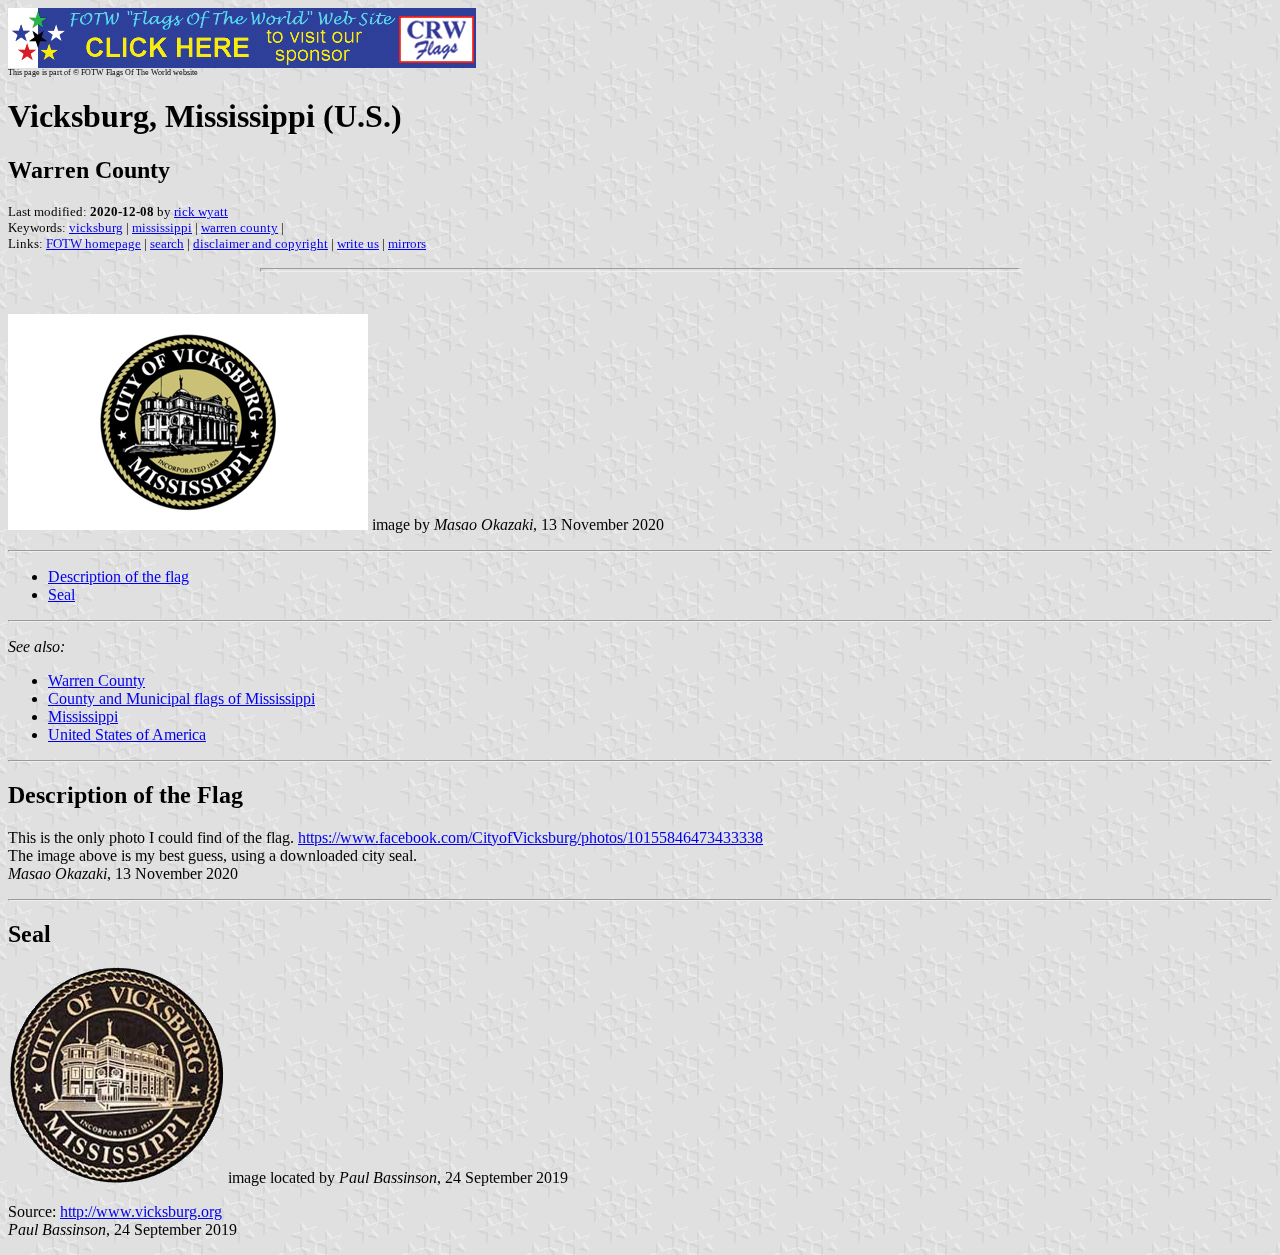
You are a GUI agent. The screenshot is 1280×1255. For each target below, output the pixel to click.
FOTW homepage (93, 243)
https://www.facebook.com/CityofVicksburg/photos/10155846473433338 (530, 837)
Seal (61, 594)
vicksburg (96, 227)
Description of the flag (118, 576)
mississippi (162, 227)
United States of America (127, 734)
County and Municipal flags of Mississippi (181, 698)
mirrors (407, 243)
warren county (239, 227)
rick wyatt (201, 211)
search (167, 243)
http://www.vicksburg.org (141, 1211)
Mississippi (83, 716)
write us (358, 243)
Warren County (96, 680)
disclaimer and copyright (260, 243)
